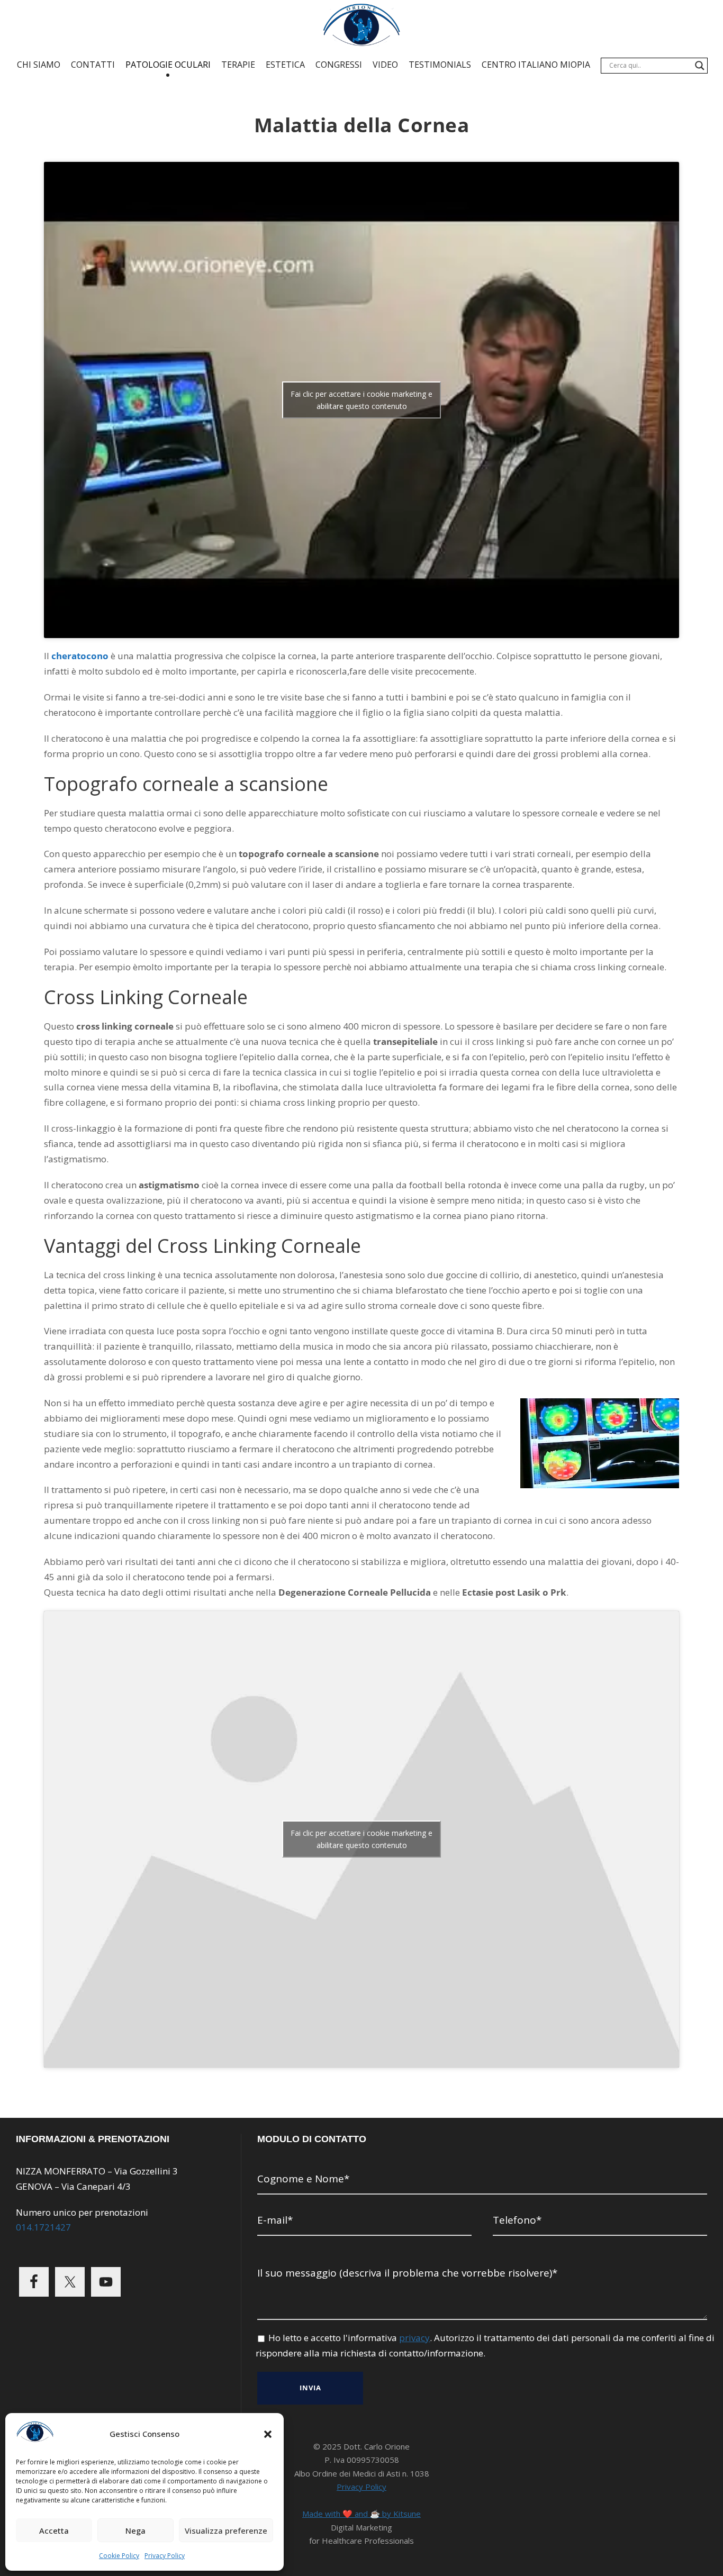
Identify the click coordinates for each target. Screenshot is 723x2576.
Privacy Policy (165, 2556)
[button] (268, 2434)
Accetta (54, 2531)
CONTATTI (93, 65)
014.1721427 (43, 2227)
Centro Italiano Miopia (536, 65)
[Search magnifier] (700, 66)
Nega (135, 2531)
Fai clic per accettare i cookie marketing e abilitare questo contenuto (361, 400)
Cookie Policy (119, 2556)
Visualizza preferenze (226, 2531)
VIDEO (385, 65)
